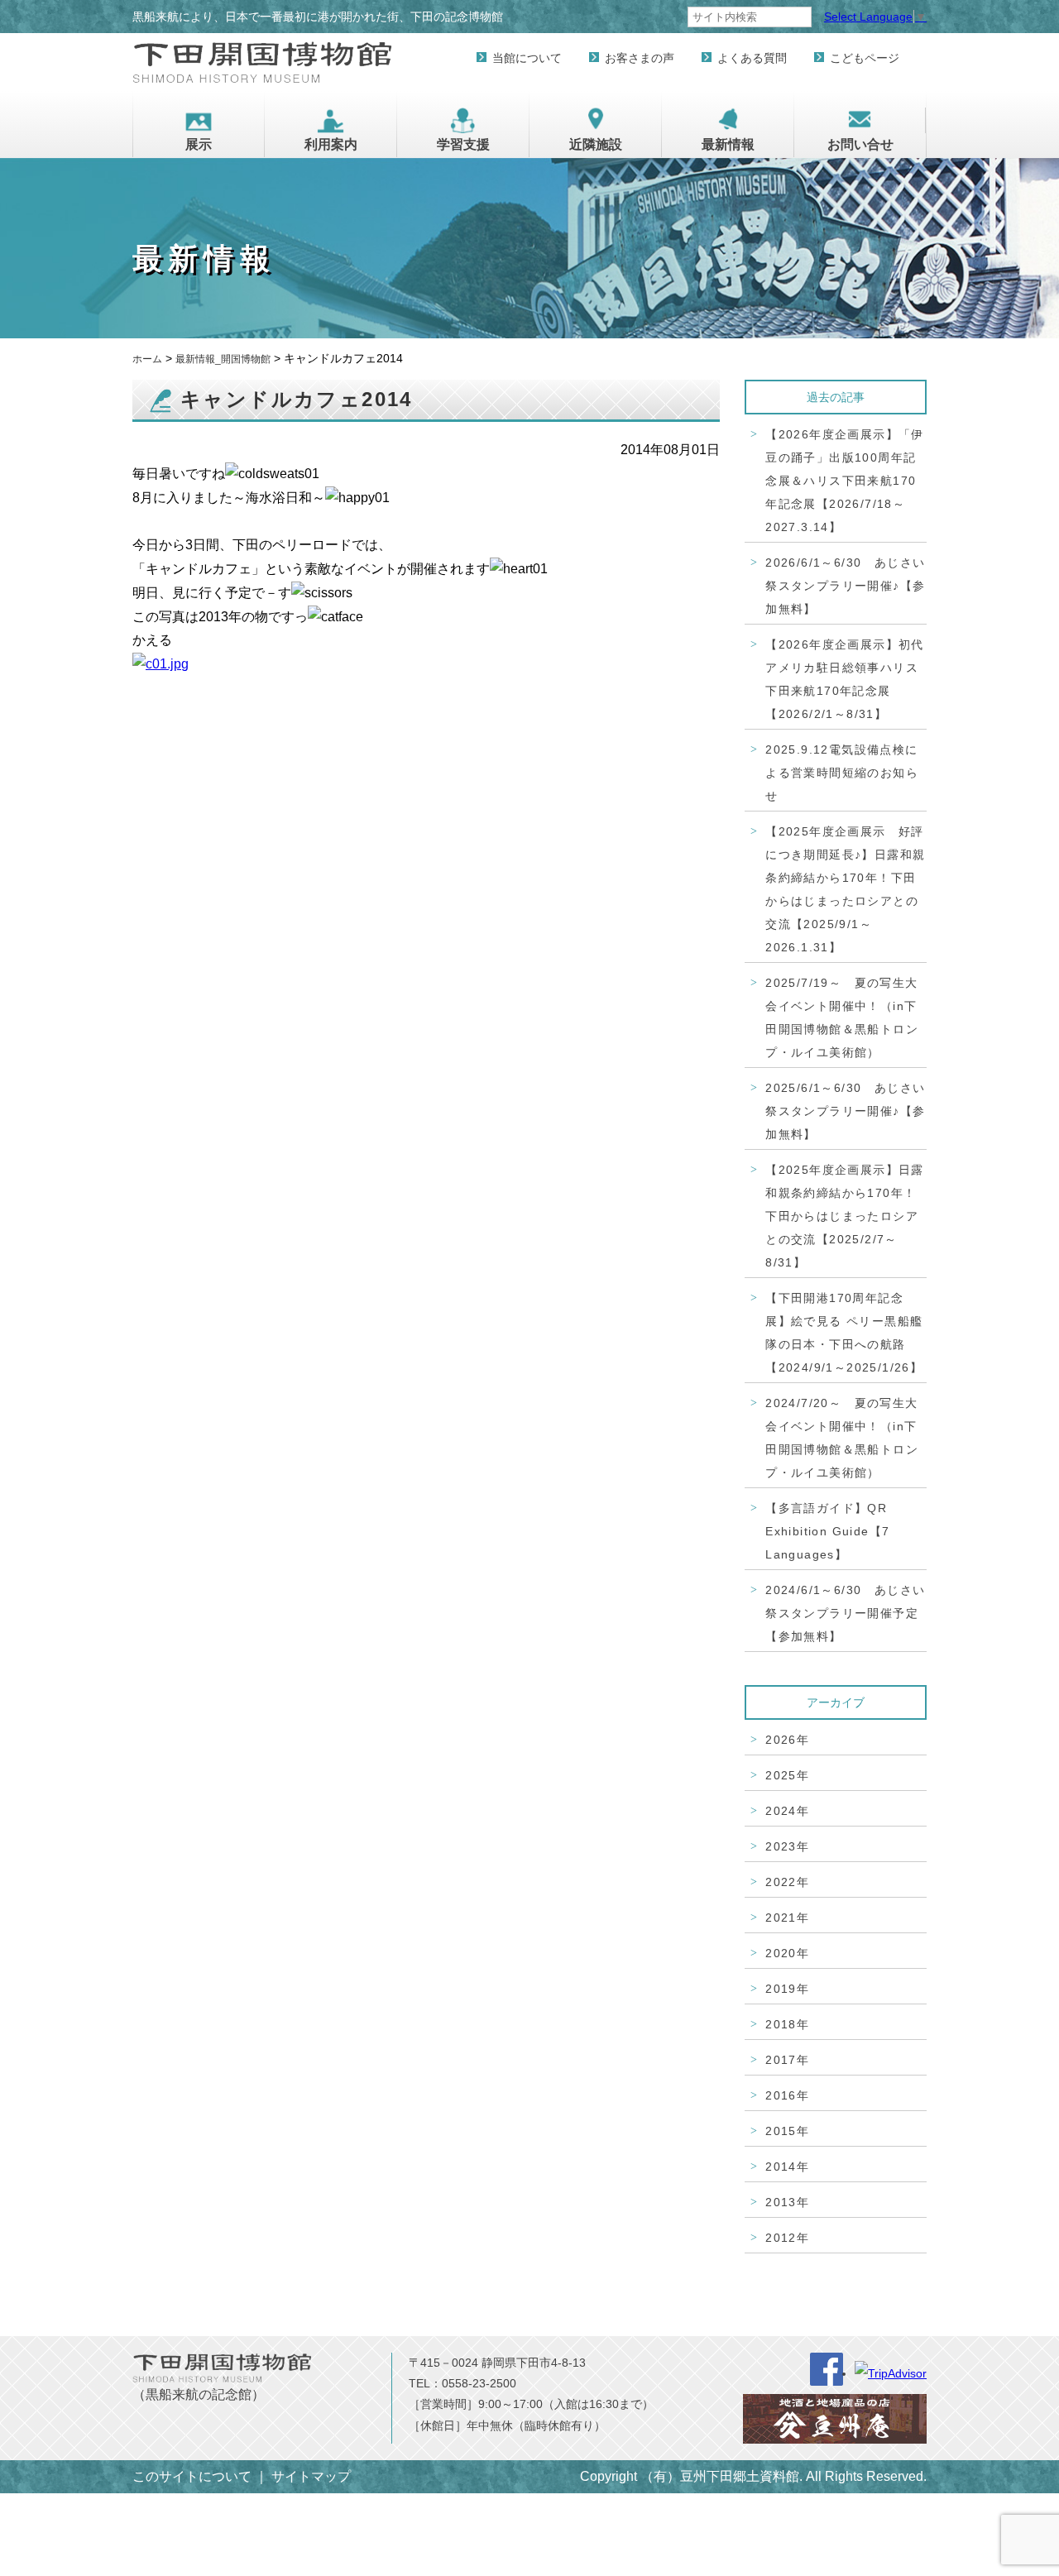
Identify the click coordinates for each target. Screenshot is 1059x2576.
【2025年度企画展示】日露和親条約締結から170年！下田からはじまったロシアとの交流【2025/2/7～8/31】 (845, 1216)
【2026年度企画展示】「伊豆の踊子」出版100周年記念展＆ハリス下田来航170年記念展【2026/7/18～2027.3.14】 (845, 481)
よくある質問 (752, 58)
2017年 (787, 2060)
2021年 (787, 1918)
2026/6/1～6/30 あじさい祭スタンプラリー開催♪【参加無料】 (845, 586)
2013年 (787, 2202)
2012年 (787, 2238)
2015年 (787, 2131)
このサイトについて (192, 2476)
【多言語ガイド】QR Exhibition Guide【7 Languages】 (827, 1531)
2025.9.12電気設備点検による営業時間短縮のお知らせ (842, 773)
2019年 (787, 1989)
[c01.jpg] (161, 680)
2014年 (787, 2167)
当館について (527, 58)
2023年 (787, 1846)
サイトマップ (311, 2476)
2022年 (787, 1882)
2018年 (787, 2024)
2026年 (787, 1740)
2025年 (787, 1775)
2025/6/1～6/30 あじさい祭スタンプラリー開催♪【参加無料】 (845, 1111)
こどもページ (865, 58)
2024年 (787, 1811)
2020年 (787, 1953)
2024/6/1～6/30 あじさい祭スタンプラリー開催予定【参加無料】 (845, 1613)
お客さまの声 (640, 58)
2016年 (787, 2095)
